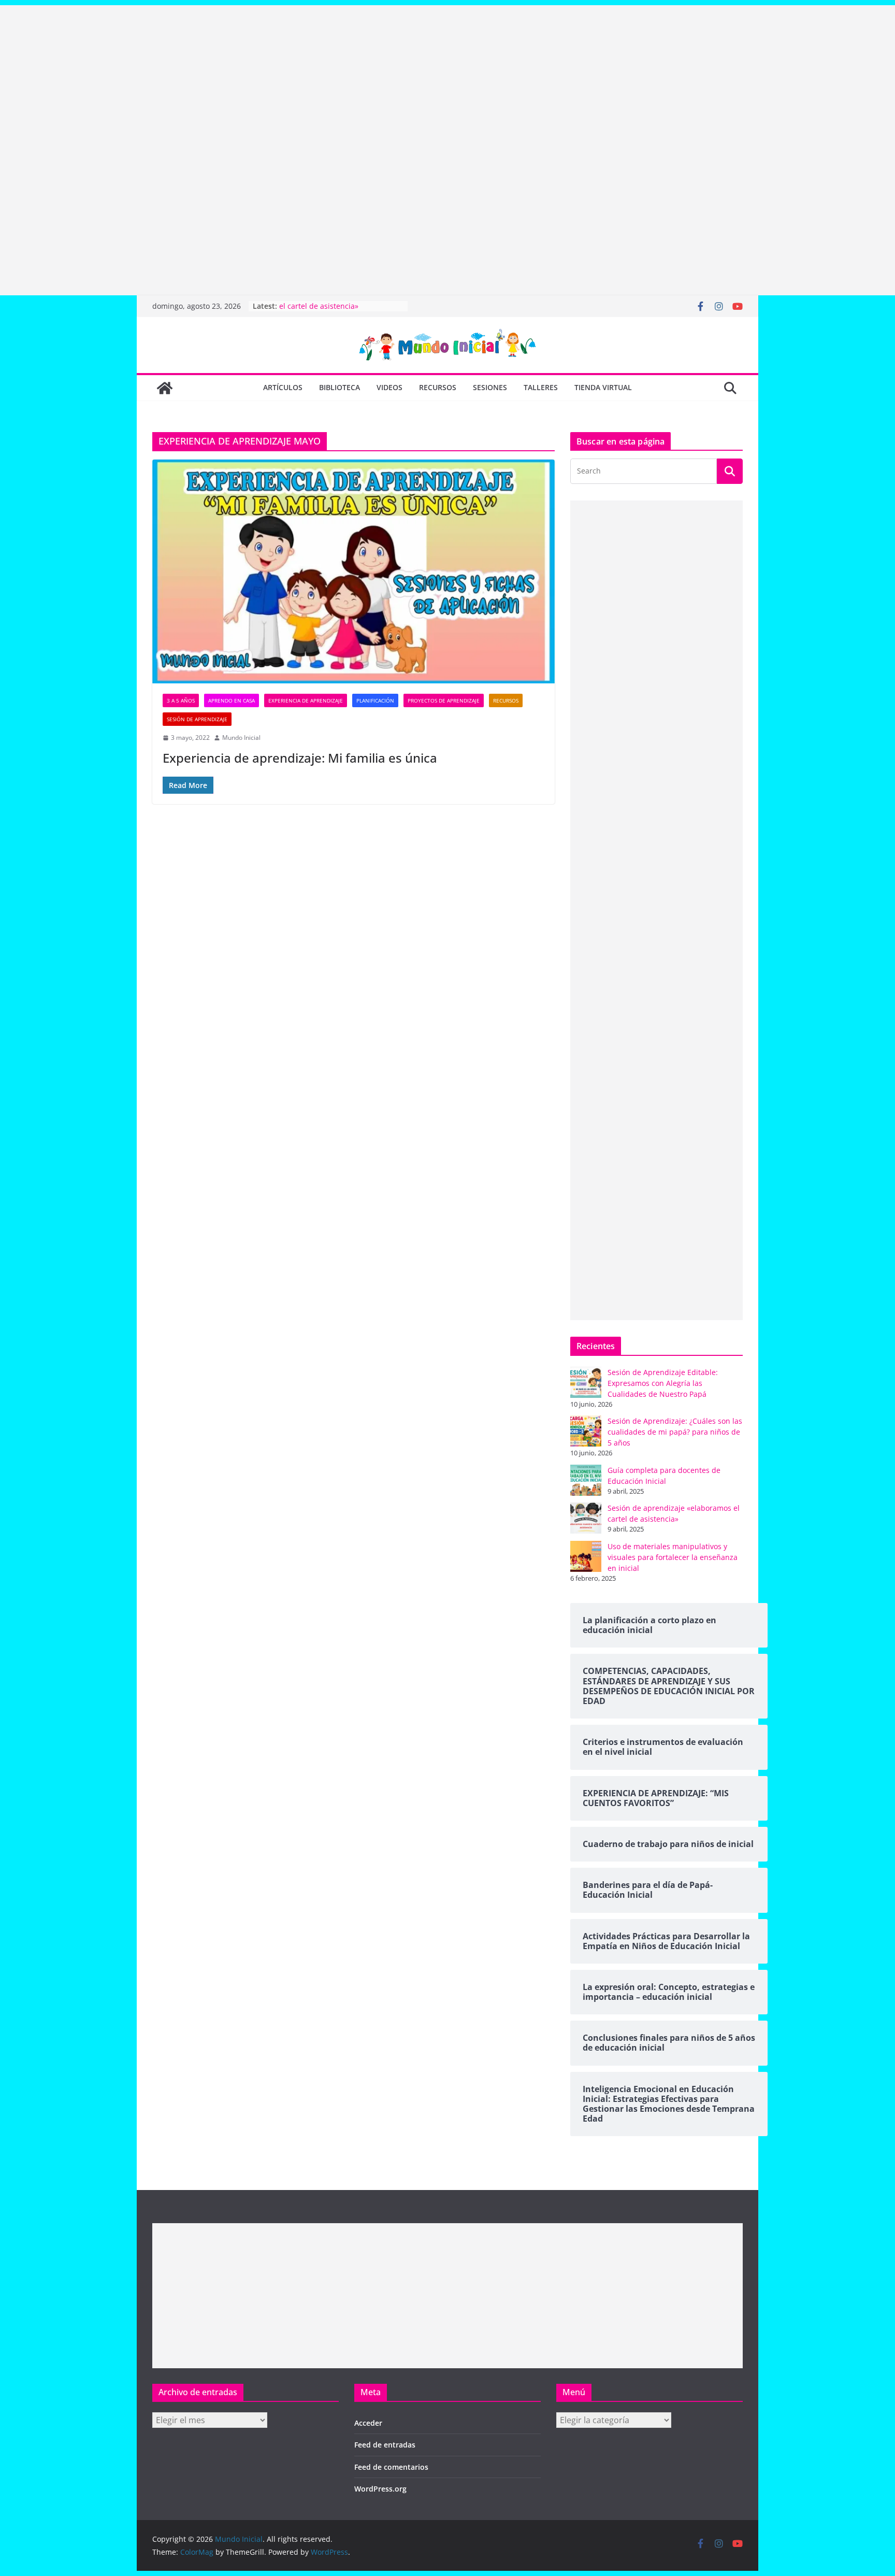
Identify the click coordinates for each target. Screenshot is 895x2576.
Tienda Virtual (603, 387)
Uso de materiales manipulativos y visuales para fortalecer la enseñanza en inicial (673, 1557)
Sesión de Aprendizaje (197, 719)
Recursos (438, 387)
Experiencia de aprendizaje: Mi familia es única (300, 758)
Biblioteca (340, 387)
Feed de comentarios (391, 2467)
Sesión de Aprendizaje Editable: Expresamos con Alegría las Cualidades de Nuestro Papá (663, 1383)
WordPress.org (380, 2489)
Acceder (368, 2423)
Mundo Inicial (241, 738)
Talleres (541, 387)
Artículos (283, 387)
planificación (375, 700)
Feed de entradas (385, 2445)
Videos (389, 387)
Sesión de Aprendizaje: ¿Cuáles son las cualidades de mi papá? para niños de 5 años (675, 1432)
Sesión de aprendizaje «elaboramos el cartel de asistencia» (341, 311)
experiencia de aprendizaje (306, 700)
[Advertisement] (311, 78)
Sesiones (490, 387)
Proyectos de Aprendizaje (444, 700)
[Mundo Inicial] (165, 388)
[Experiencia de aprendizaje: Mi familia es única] (353, 571)
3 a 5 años (181, 700)
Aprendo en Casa (232, 700)
